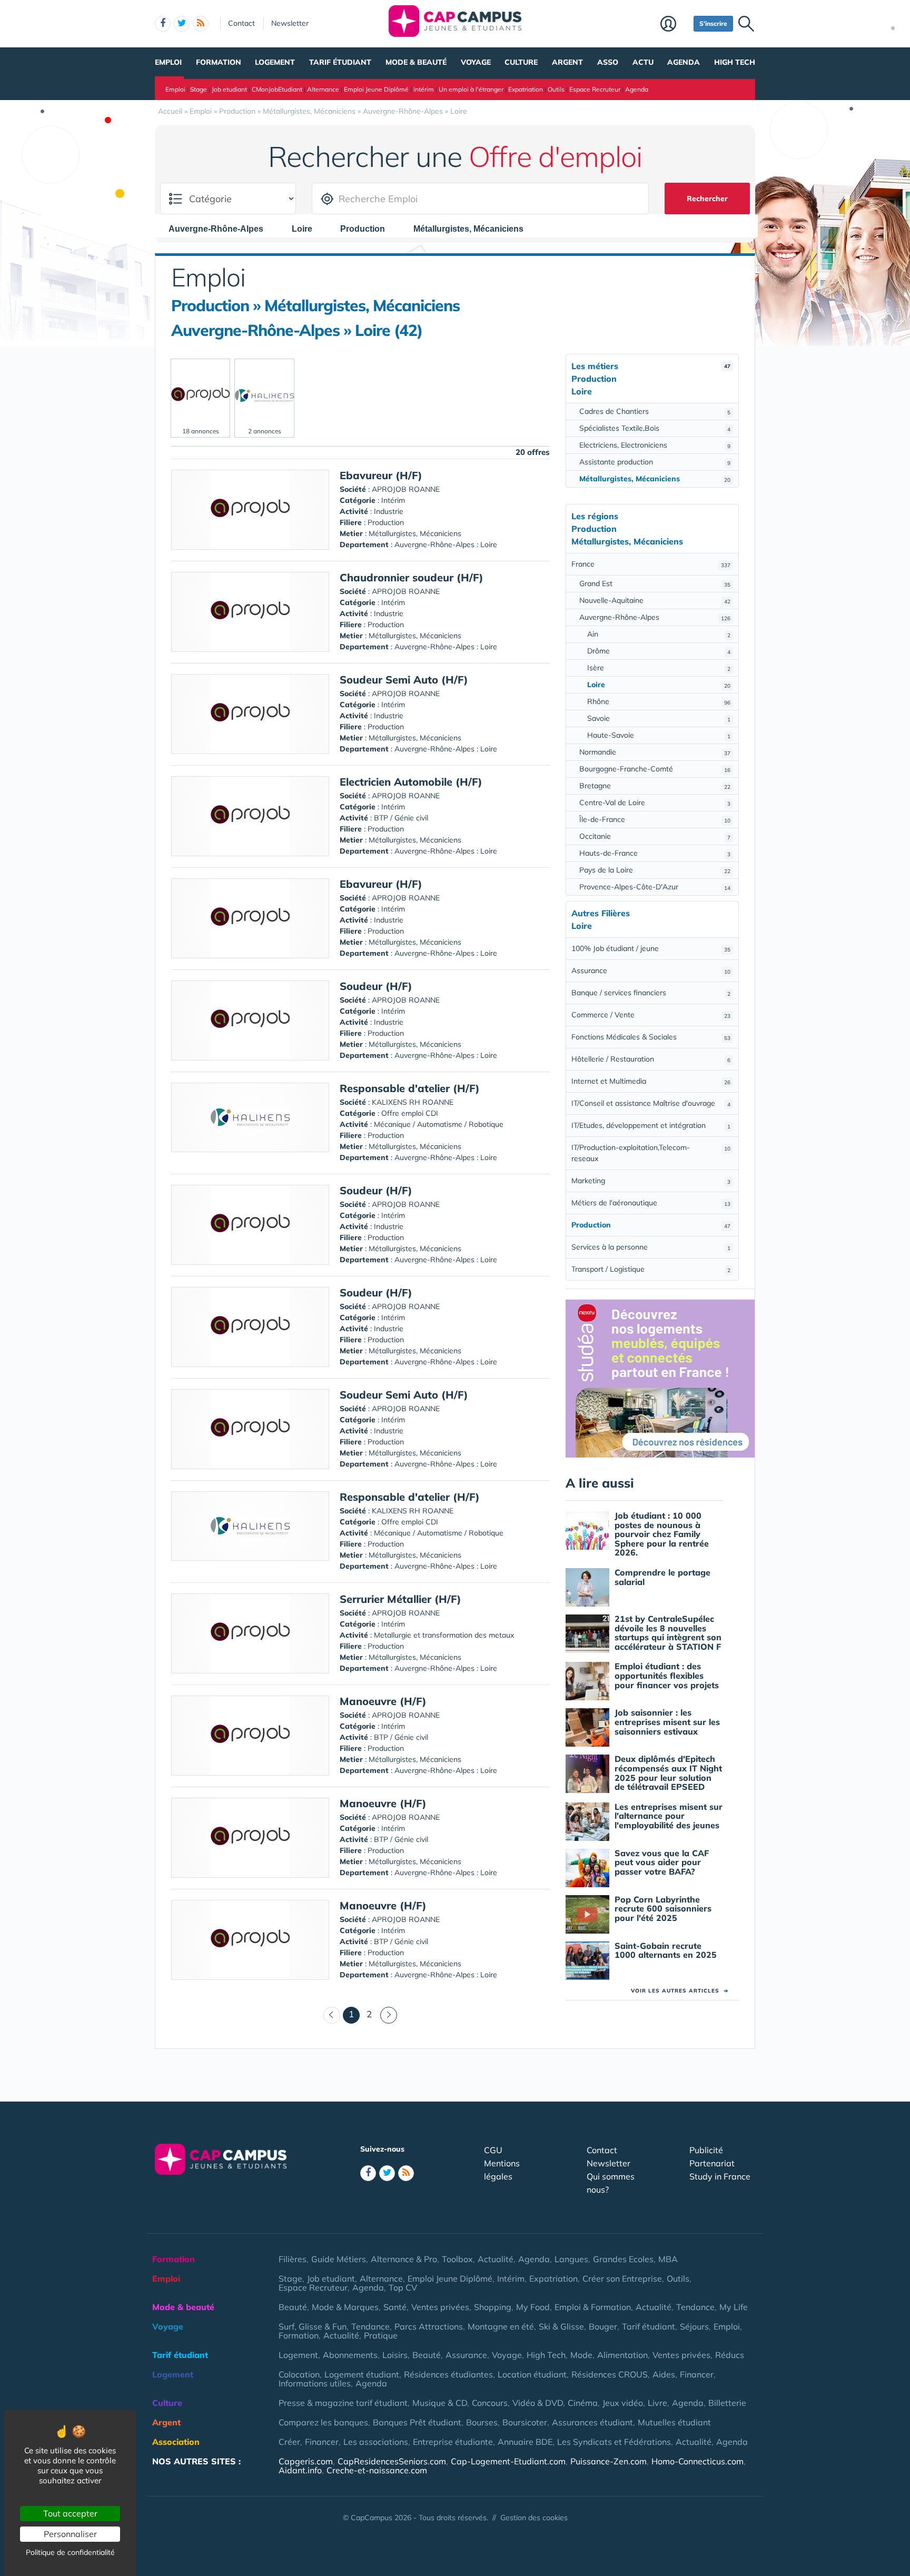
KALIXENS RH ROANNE (413, 1102)
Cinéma (583, 2403)
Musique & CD (440, 2403)
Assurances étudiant (592, 2422)
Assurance (651, 970)
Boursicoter (525, 2422)
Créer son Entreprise (622, 2278)
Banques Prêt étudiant (417, 2422)
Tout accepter (70, 2513)
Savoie (659, 718)
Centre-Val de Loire (655, 802)
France (651, 564)
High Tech (735, 62)
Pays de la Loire (655, 870)
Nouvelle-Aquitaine (655, 600)
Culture (521, 62)
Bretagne (655, 786)
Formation (219, 62)
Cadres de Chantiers (655, 411)
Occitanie (655, 836)
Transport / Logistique (651, 1269)
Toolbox (457, 2259)
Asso (608, 62)
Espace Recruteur (595, 89)
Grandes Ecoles (623, 2259)
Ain (659, 634)
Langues (571, 2259)
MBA (668, 2259)
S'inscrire (713, 23)
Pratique (381, 2335)
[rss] (201, 24)
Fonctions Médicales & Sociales (651, 1037)
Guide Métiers (339, 2259)
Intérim (424, 89)
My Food (533, 2307)
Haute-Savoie (659, 735)
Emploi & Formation (593, 2307)
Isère (659, 668)
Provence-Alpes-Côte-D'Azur (655, 887)
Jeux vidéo (623, 2403)
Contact (241, 23)
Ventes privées (440, 2307)
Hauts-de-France (655, 853)
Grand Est (655, 583)
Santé (395, 2307)
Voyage (476, 62)
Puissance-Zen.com (609, 2461)
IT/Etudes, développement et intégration (651, 1125)
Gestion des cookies (534, 2518)
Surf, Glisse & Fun (313, 2326)
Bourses (482, 2422)
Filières (293, 2259)
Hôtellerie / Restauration (651, 1059)
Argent (567, 62)
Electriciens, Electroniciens (655, 445)
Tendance (695, 2307)
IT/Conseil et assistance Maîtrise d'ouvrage (651, 1103)
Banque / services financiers (651, 993)
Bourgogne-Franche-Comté (655, 769)
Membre (674, 25)
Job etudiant (229, 89)
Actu (643, 62)
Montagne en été (501, 2326)
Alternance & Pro (404, 2259)
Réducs (730, 2355)
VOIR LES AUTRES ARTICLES (680, 1991)
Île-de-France (655, 819)
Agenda (684, 62)
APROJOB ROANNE (406, 489)
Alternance (323, 89)
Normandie (655, 752)
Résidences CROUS (610, 2374)
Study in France (720, 2176)
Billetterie (727, 2403)
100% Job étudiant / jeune (651, 948)
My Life (734, 2307)
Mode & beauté (416, 62)
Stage (199, 89)
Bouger (603, 2326)
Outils (556, 89)
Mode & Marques (345, 2307)
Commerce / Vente (651, 1015)
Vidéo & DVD (538, 2403)
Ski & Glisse (561, 2326)
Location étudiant (532, 2374)
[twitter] (182, 24)
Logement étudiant (362, 2374)
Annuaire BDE (525, 2442)
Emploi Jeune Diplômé (376, 89)
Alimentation (622, 2355)
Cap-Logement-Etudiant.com (508, 2461)
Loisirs (395, 2355)
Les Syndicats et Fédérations (614, 2442)
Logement (275, 62)
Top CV (403, 2287)
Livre (657, 2403)
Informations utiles (315, 2383)
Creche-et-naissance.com (377, 2470)
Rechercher (707, 199)
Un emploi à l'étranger (471, 89)
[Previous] (332, 2015)
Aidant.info (300, 2470)
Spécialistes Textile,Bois (655, 428)
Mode (581, 2355)
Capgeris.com (306, 2461)
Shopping (493, 2307)
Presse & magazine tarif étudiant (343, 2403)
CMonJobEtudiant (277, 89)
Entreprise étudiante (453, 2442)
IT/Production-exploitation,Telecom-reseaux (651, 1153)
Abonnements (350, 2355)
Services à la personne (651, 1247)
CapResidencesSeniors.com (392, 2461)
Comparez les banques (323, 2422)
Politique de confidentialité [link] (70, 2552)
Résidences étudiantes (448, 2374)
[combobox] (221, 229)
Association (176, 2442)
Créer (289, 2442)
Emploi (168, 62)
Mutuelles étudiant (674, 2422)
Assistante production (655, 462)
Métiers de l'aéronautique (651, 1203)
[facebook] (163, 24)
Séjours (694, 2326)
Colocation (299, 2374)
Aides (664, 2374)
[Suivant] (389, 2015)
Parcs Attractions (429, 2326)
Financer (697, 2374)
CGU (493, 2150)
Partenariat (712, 2163)
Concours (490, 2403)
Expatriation (526, 89)
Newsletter (290, 23)
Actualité (496, 2259)
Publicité (706, 2150)
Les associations (376, 2442)
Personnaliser (70, 2534)
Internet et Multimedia (651, 1081)
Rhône (659, 701)
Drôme (659, 651)
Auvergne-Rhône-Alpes (655, 617)
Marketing (651, 1181)
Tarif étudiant (340, 62)
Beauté (293, 2307)
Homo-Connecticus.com (698, 2461)
